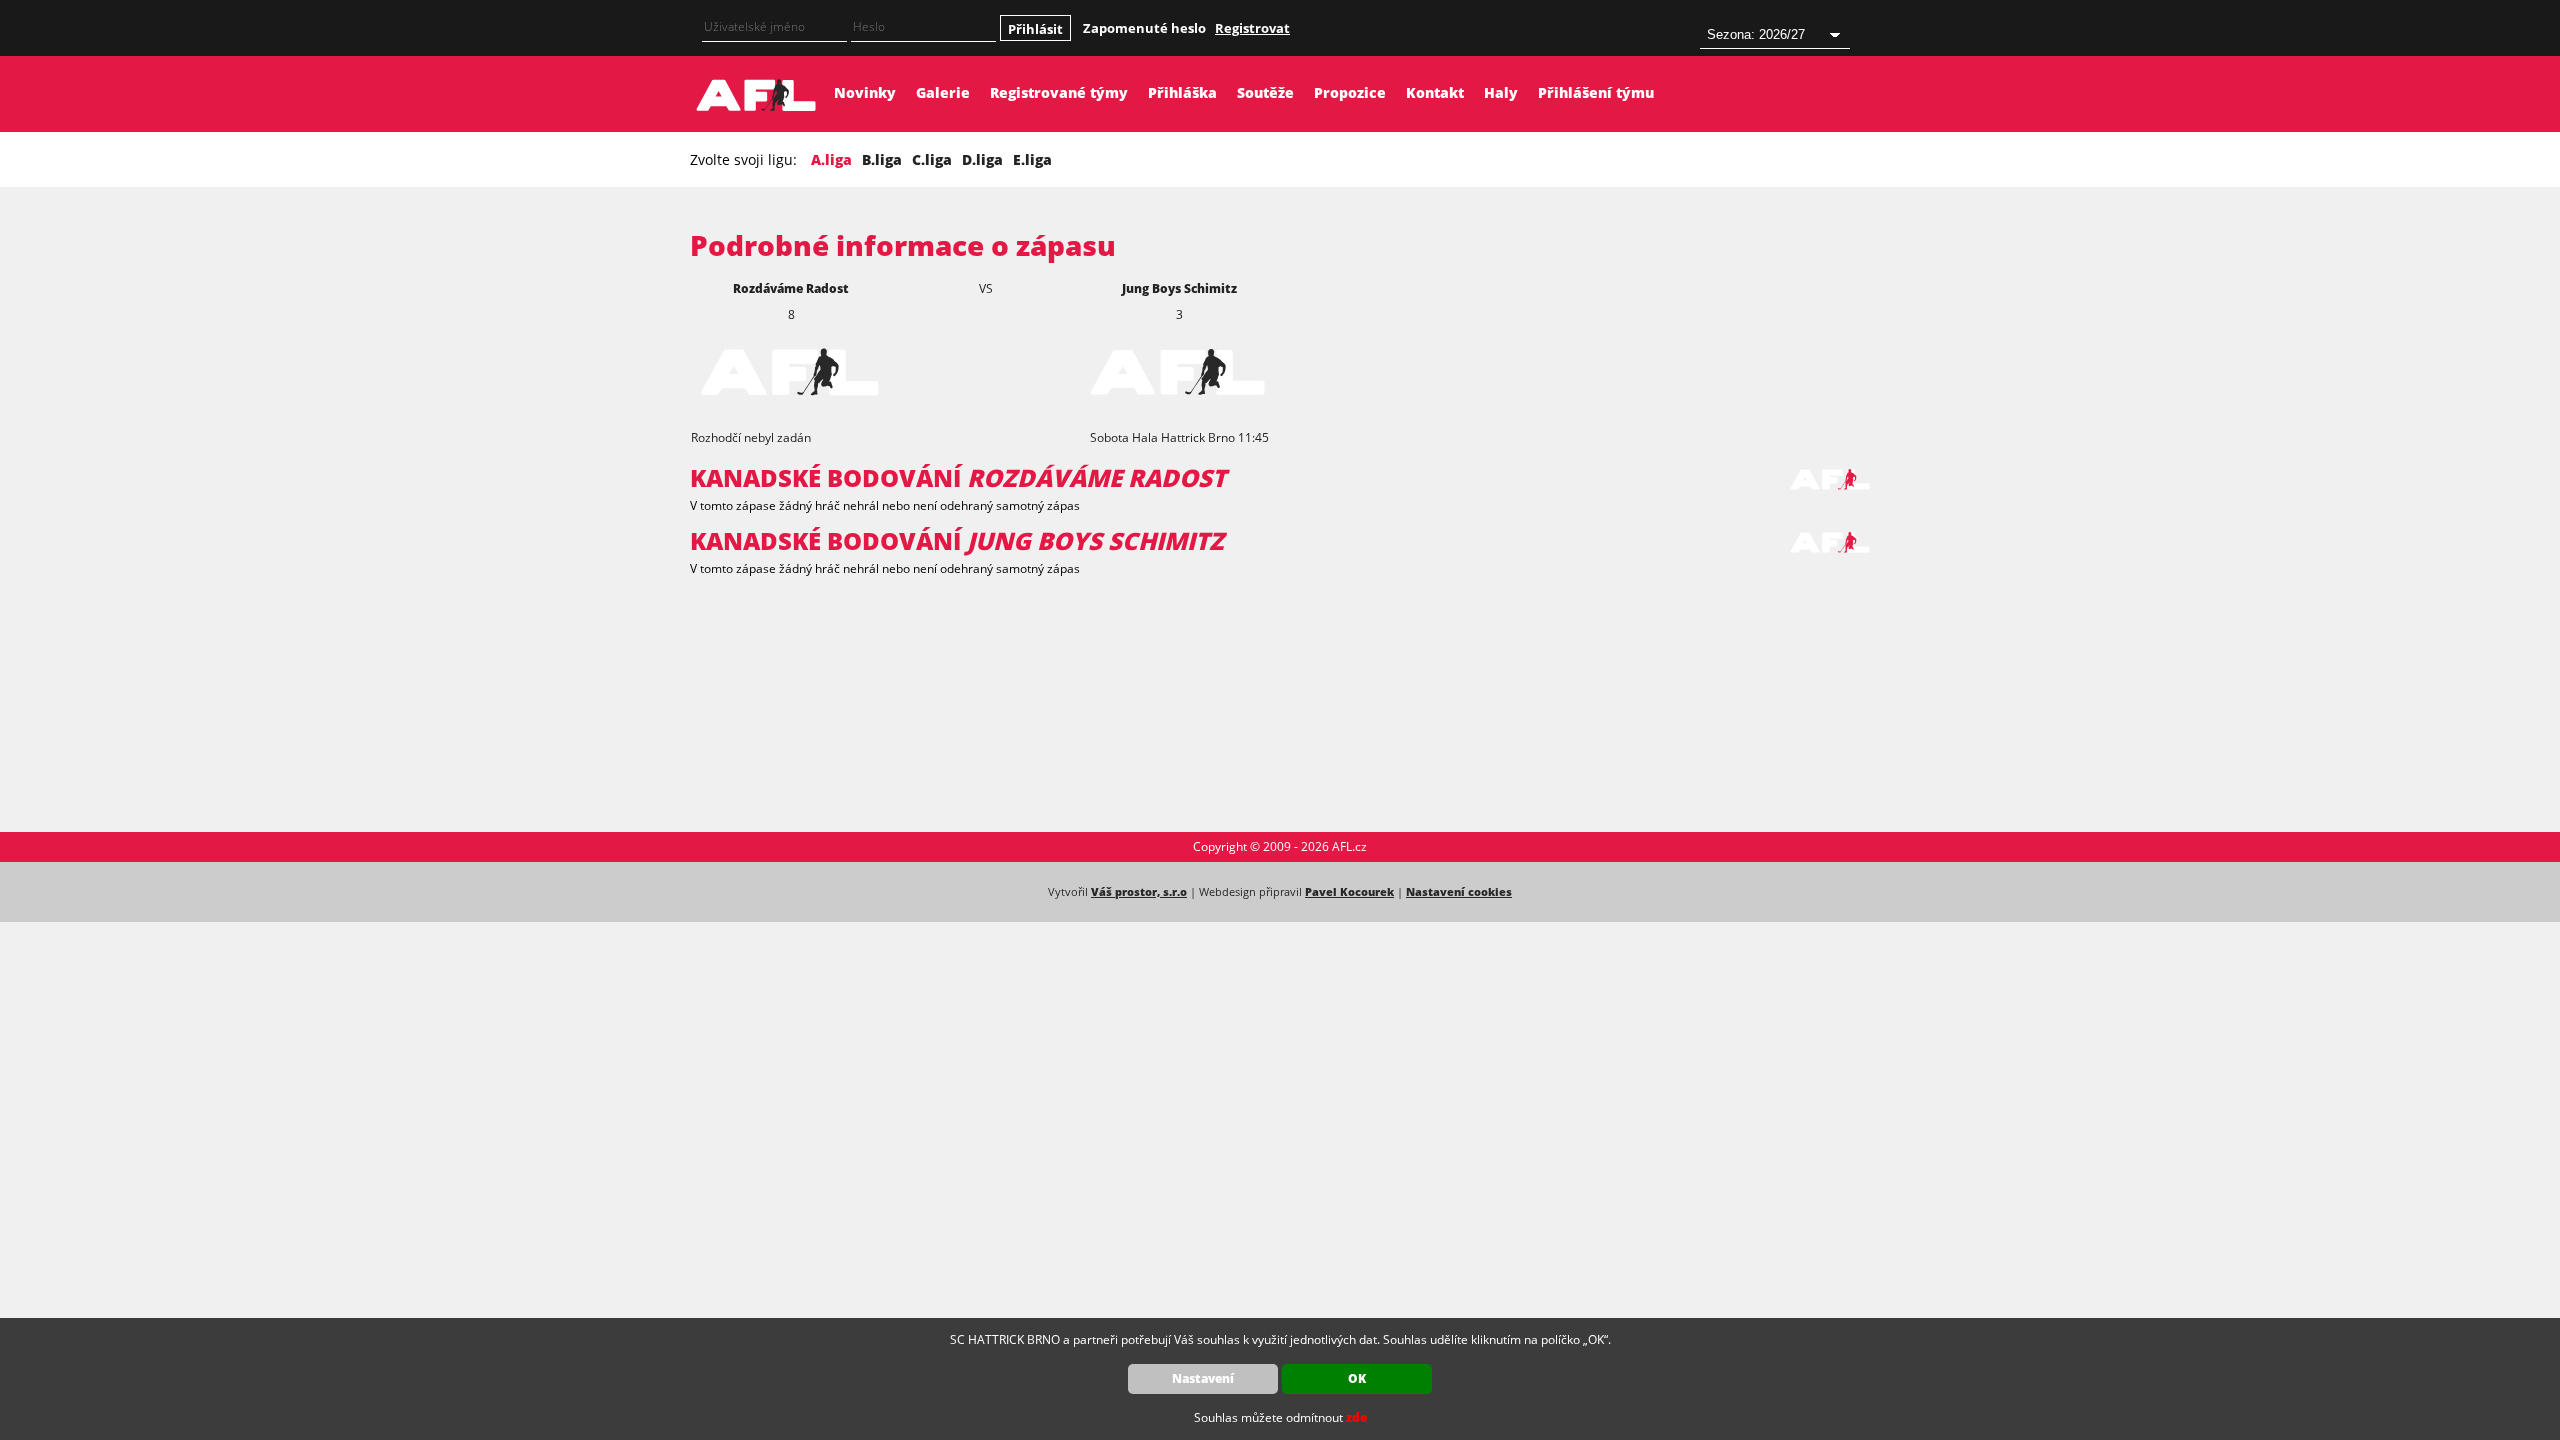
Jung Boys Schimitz (1179, 288)
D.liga (982, 159)
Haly (1501, 92)
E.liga (1032, 159)
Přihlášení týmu (1596, 92)
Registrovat (1252, 28)
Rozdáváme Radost (791, 288)
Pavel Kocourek (1349, 891)
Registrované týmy (1059, 92)
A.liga (831, 159)
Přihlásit (1035, 29)
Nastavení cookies (1459, 891)
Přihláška (1182, 92)
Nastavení (1203, 1378)
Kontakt (1435, 92)
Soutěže (1265, 92)
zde (1356, 1417)
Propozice (1350, 92)
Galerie (943, 92)
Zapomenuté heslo (1144, 28)
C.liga (932, 159)
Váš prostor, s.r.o (1139, 891)
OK (1357, 1378)
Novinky (865, 92)
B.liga (882, 159)
